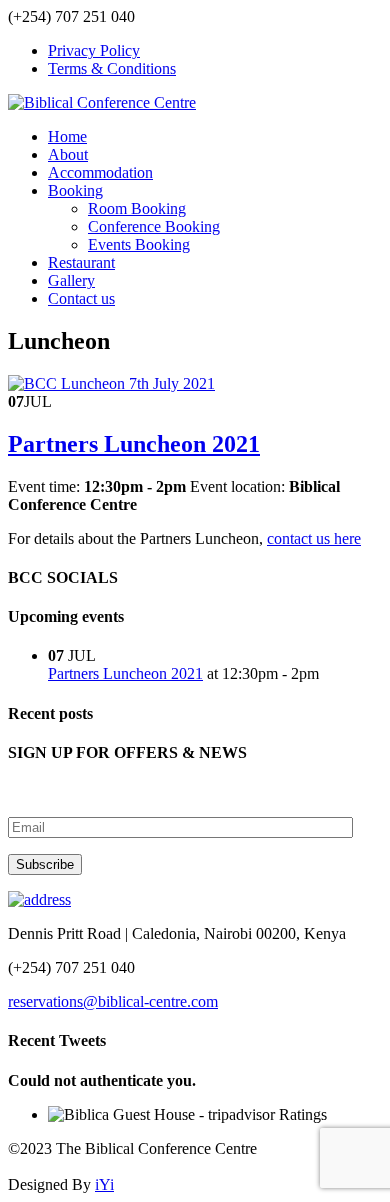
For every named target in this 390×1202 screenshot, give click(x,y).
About (68, 154)
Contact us (81, 298)
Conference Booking (154, 226)
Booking (75, 190)
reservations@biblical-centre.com (113, 1001)
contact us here (314, 538)
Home (67, 136)
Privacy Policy (94, 50)
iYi (104, 1184)
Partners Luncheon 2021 (134, 444)
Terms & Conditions (112, 68)
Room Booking (137, 208)
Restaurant (81, 262)
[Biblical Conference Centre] (102, 102)
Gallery (71, 280)
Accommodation (100, 172)
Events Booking (139, 244)
